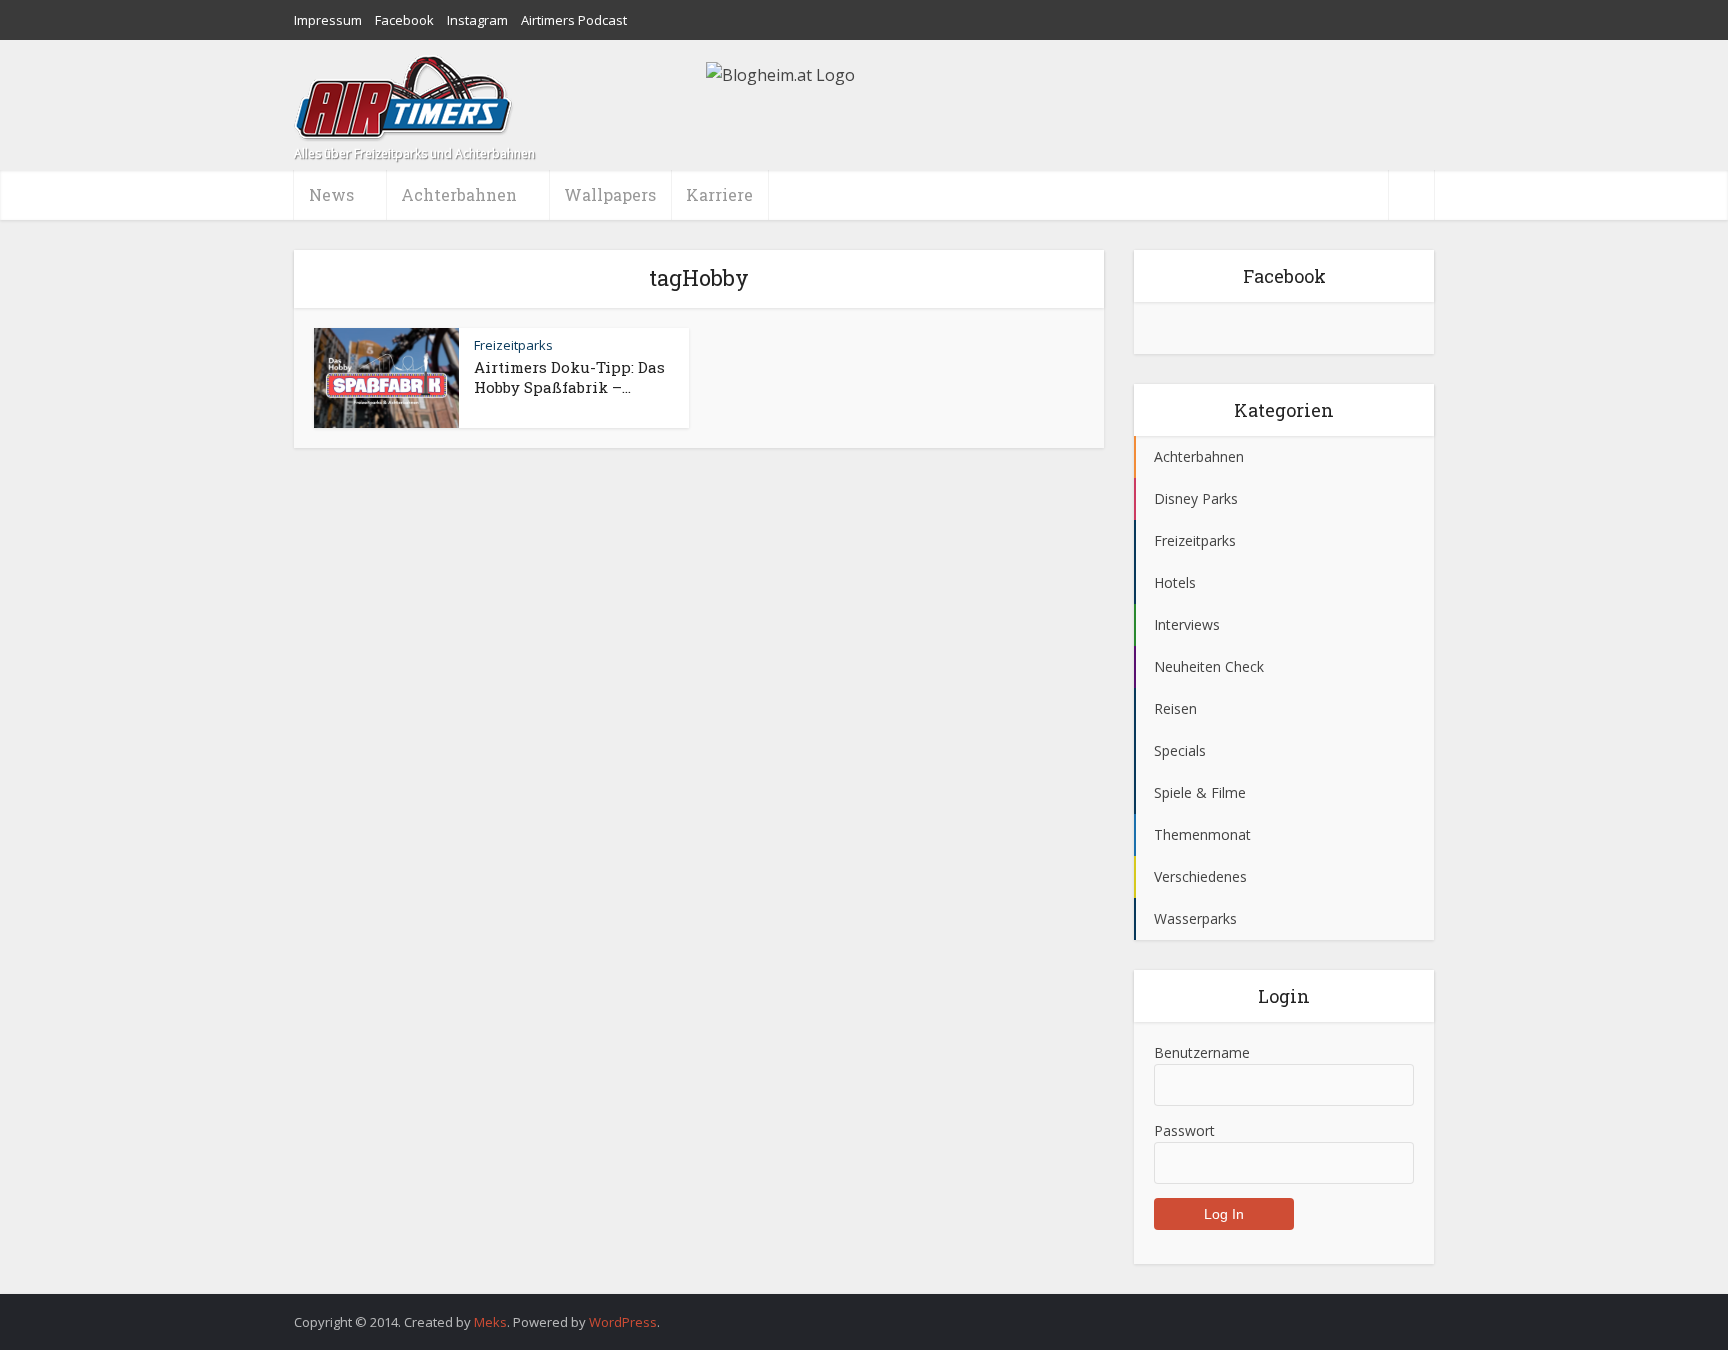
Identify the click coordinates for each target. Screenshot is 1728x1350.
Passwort (1184, 1130)
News (331, 194)
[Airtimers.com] (404, 98)
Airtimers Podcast (574, 20)
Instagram (477, 20)
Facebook (404, 20)
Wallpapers (610, 194)
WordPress (623, 1322)
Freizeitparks (513, 345)
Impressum (328, 20)
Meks (490, 1322)
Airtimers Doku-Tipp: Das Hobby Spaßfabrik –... (569, 377)
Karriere (719, 194)
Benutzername (1202, 1052)
